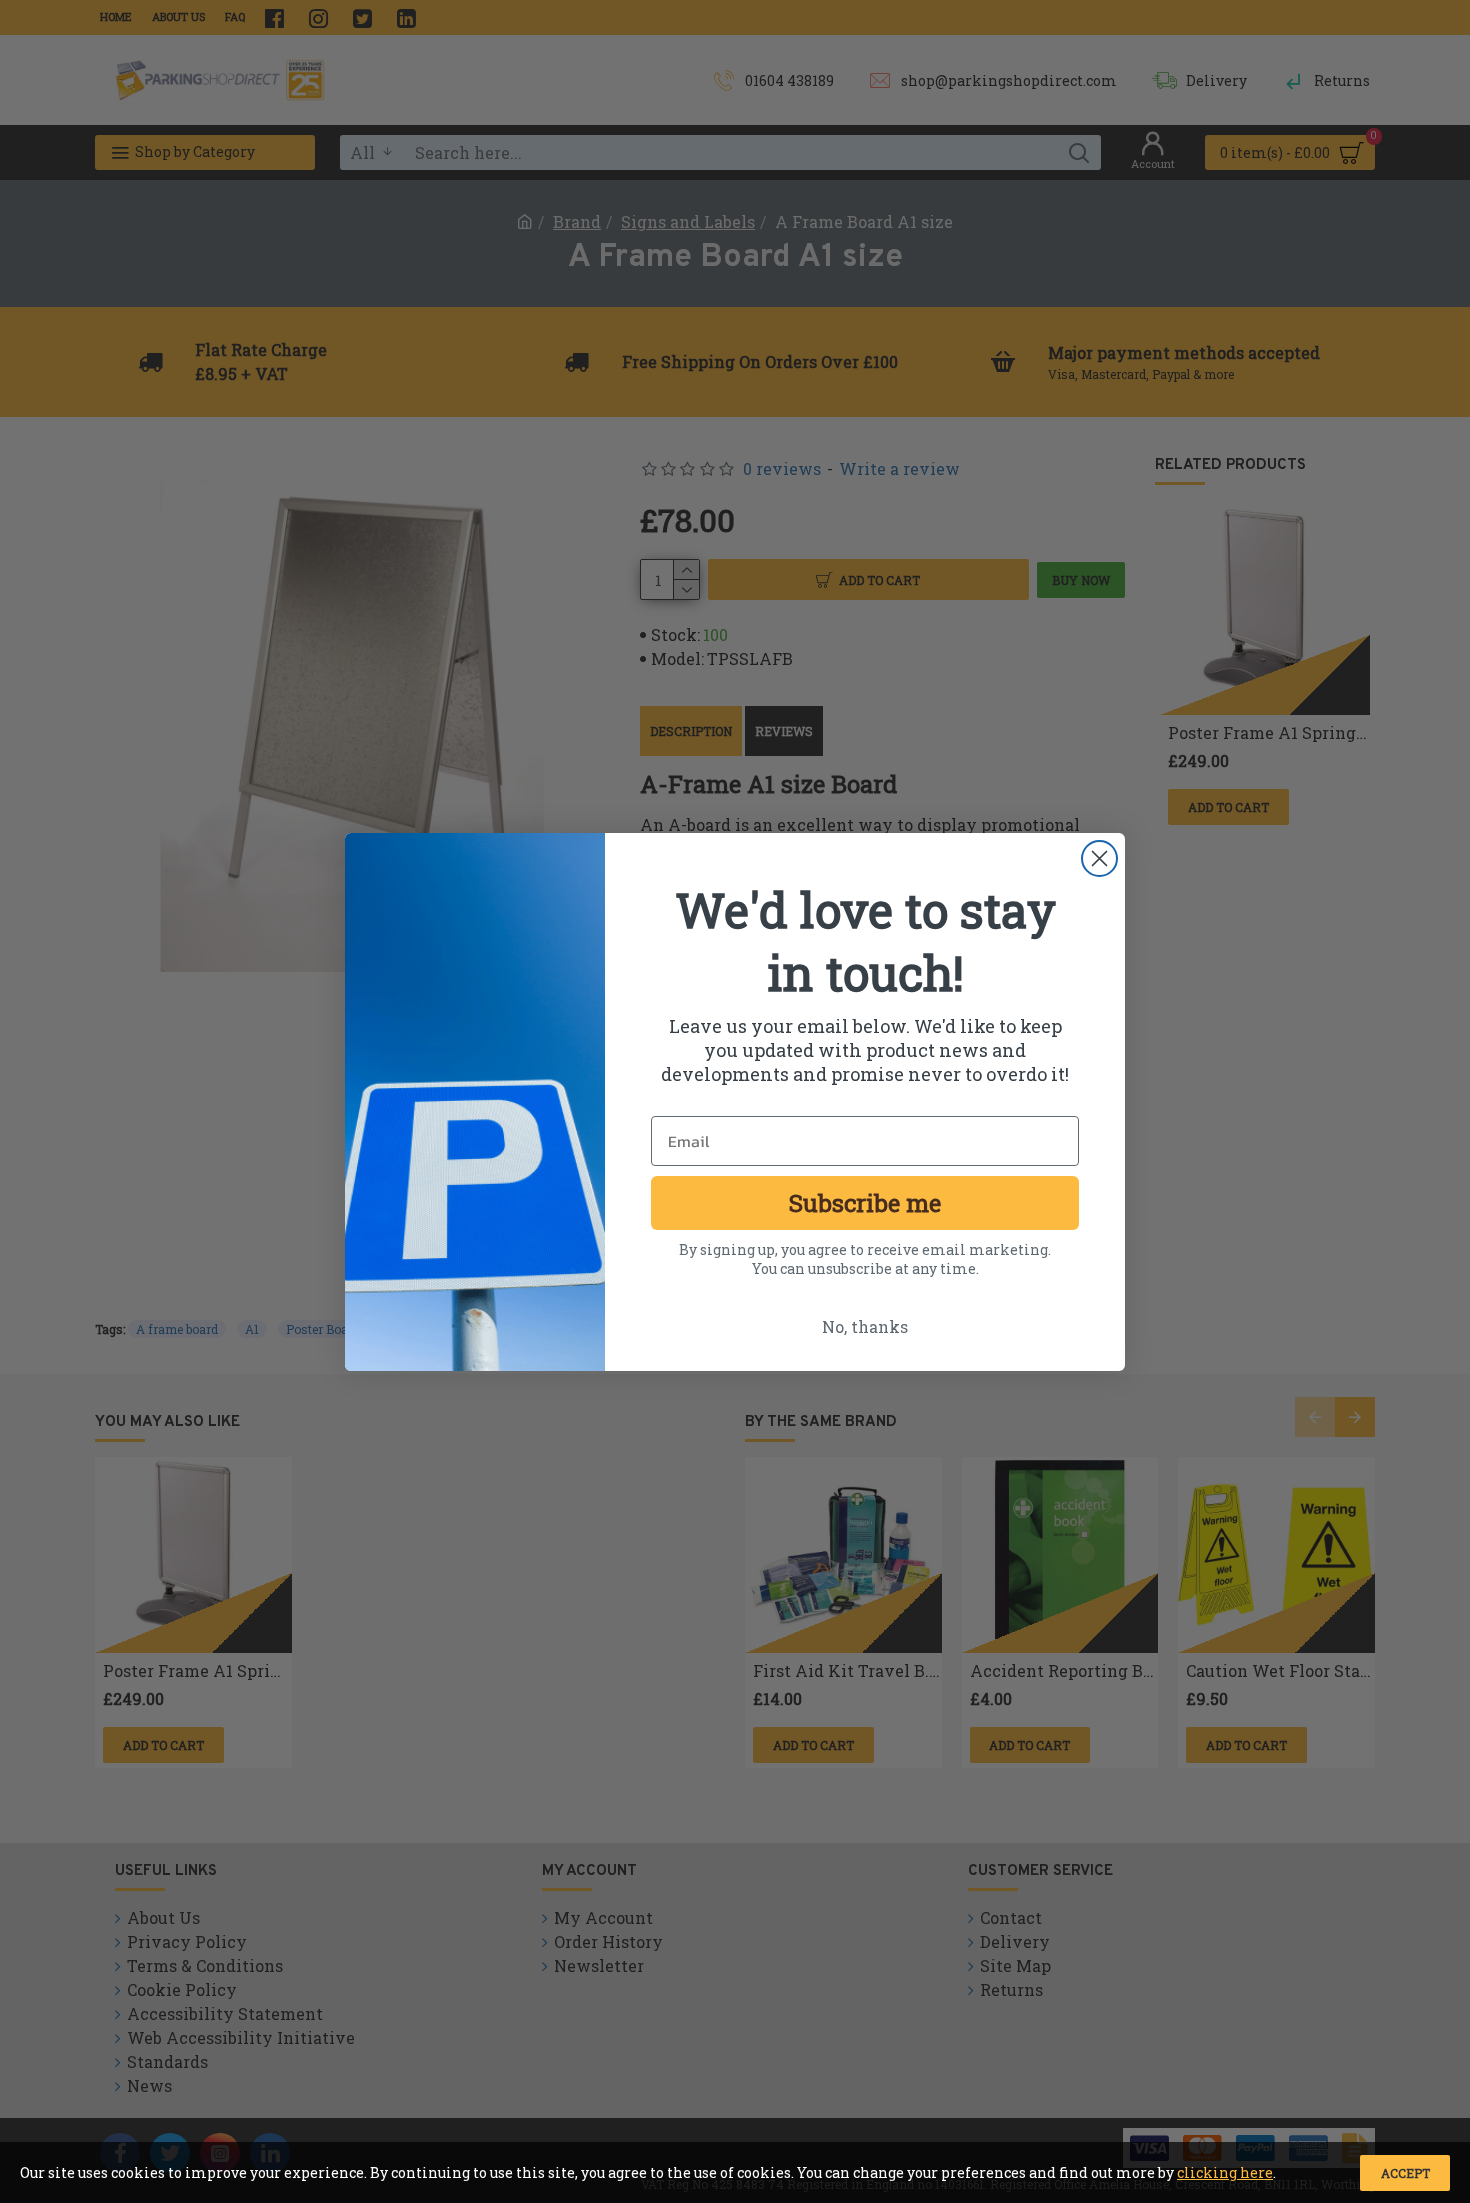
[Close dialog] (1099, 858)
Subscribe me (865, 1203)
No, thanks (865, 1326)
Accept (1405, 2173)
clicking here (1225, 2172)
